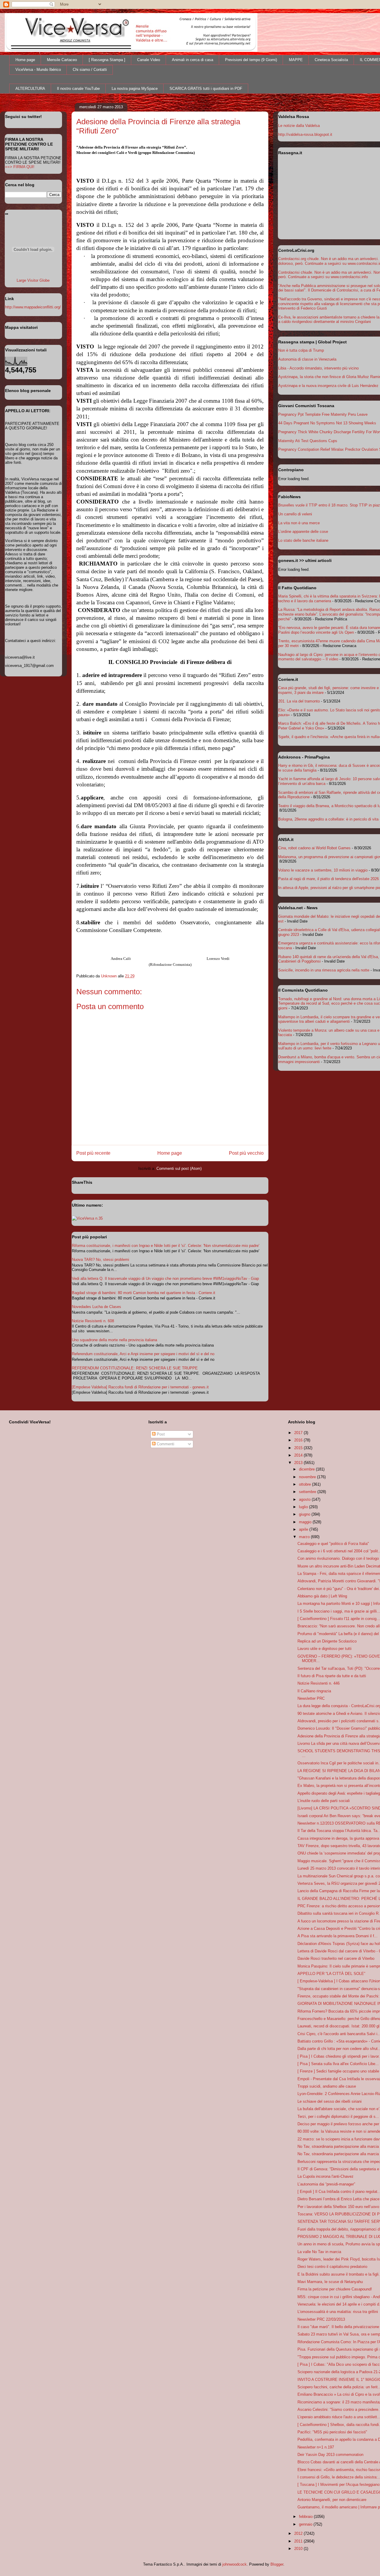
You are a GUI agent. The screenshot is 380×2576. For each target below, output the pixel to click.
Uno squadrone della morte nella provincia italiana (114, 1340)
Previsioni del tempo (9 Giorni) (251, 60)
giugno (305, 1514)
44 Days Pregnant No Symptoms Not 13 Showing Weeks (327, 423)
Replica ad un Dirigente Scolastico (327, 1641)
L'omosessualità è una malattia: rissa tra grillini (338, 2312)
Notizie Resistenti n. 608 (93, 1321)
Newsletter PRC (311, 1698)
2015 (299, 1448)
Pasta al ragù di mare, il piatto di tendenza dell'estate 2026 (328, 879)
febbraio (306, 2517)
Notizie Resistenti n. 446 (319, 1683)
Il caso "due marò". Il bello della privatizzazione (338, 2327)
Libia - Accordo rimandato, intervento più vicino (318, 368)
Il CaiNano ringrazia (314, 1691)
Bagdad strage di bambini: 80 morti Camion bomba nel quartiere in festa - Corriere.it (144, 1293)
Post (160, 1434)
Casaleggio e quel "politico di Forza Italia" (333, 1544)
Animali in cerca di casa (193, 60)
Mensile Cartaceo (62, 60)
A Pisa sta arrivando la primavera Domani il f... (338, 1936)
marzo (305, 1537)
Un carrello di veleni (295, 514)
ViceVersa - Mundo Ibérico (38, 70)
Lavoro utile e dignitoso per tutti (324, 1649)
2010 (299, 2549)
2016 (299, 1440)
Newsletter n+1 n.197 (316, 2447)
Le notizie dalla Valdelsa (299, 126)
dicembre (307, 1469)
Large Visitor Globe (33, 280)
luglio (304, 1507)
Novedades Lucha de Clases (96, 1307)
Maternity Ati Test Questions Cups (308, 441)
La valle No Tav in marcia (319, 2252)
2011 (299, 2541)
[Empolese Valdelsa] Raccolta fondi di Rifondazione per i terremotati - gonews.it (140, 1387)
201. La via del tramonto (299, 701)
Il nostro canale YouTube (78, 89)
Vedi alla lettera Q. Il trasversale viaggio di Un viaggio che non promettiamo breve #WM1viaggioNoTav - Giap (165, 1279)
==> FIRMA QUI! (20, 167)
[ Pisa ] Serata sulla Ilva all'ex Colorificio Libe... (338, 2064)
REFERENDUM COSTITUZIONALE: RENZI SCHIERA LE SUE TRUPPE (135, 1368)
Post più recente (93, 1153)
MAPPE (296, 60)
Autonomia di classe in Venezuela (307, 359)
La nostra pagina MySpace (135, 89)
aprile (304, 1529)
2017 (299, 1433)
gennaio (306, 2524)
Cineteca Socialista (331, 60)
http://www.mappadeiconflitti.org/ (33, 307)
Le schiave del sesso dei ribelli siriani (330, 2101)
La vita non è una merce (299, 523)
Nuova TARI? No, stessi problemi (100, 1260)
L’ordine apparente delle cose (303, 532)
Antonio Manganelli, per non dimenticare (332, 2500)
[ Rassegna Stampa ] (107, 60)
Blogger (277, 2564)
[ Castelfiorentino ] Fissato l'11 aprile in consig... (339, 1619)
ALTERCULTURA (30, 89)
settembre (308, 1492)
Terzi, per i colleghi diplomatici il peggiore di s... (338, 2117)
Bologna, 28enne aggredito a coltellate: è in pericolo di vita (328, 819)
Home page (25, 60)
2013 (299, 1463)
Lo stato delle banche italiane (303, 540)
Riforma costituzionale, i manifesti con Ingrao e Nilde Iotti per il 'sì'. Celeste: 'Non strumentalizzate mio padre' (166, 1246)
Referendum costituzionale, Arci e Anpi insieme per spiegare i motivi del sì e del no (143, 1354)
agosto (305, 1499)
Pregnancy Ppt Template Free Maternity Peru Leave (323, 414)
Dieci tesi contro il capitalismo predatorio (332, 2267)
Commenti (165, 1444)
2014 (299, 1455)
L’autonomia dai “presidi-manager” (326, 2184)
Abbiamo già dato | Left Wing (322, 1596)
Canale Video (149, 60)
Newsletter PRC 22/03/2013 (321, 2319)
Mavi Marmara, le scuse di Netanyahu (330, 2282)
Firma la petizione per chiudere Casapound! (335, 2289)
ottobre (305, 1484)
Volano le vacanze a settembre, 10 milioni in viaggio (323, 870)
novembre (308, 1477)
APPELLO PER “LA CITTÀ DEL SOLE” (331, 1974)
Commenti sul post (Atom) (179, 1168)
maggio (306, 1522)
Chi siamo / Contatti (90, 70)
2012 (299, 2533)
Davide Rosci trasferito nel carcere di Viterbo (336, 1958)
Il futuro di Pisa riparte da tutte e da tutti (332, 1676)
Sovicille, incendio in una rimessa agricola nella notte (324, 970)
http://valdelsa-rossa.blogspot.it (305, 134)
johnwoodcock (235, 2564)
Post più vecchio (246, 1153)
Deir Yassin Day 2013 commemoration (330, 2455)
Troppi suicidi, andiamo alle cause (327, 2086)
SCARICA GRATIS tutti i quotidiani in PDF (206, 89)
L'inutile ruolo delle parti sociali (324, 1801)
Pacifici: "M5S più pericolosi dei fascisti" (332, 2432)
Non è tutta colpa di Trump (301, 350)
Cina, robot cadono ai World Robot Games (314, 848)
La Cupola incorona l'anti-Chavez (326, 2176)
